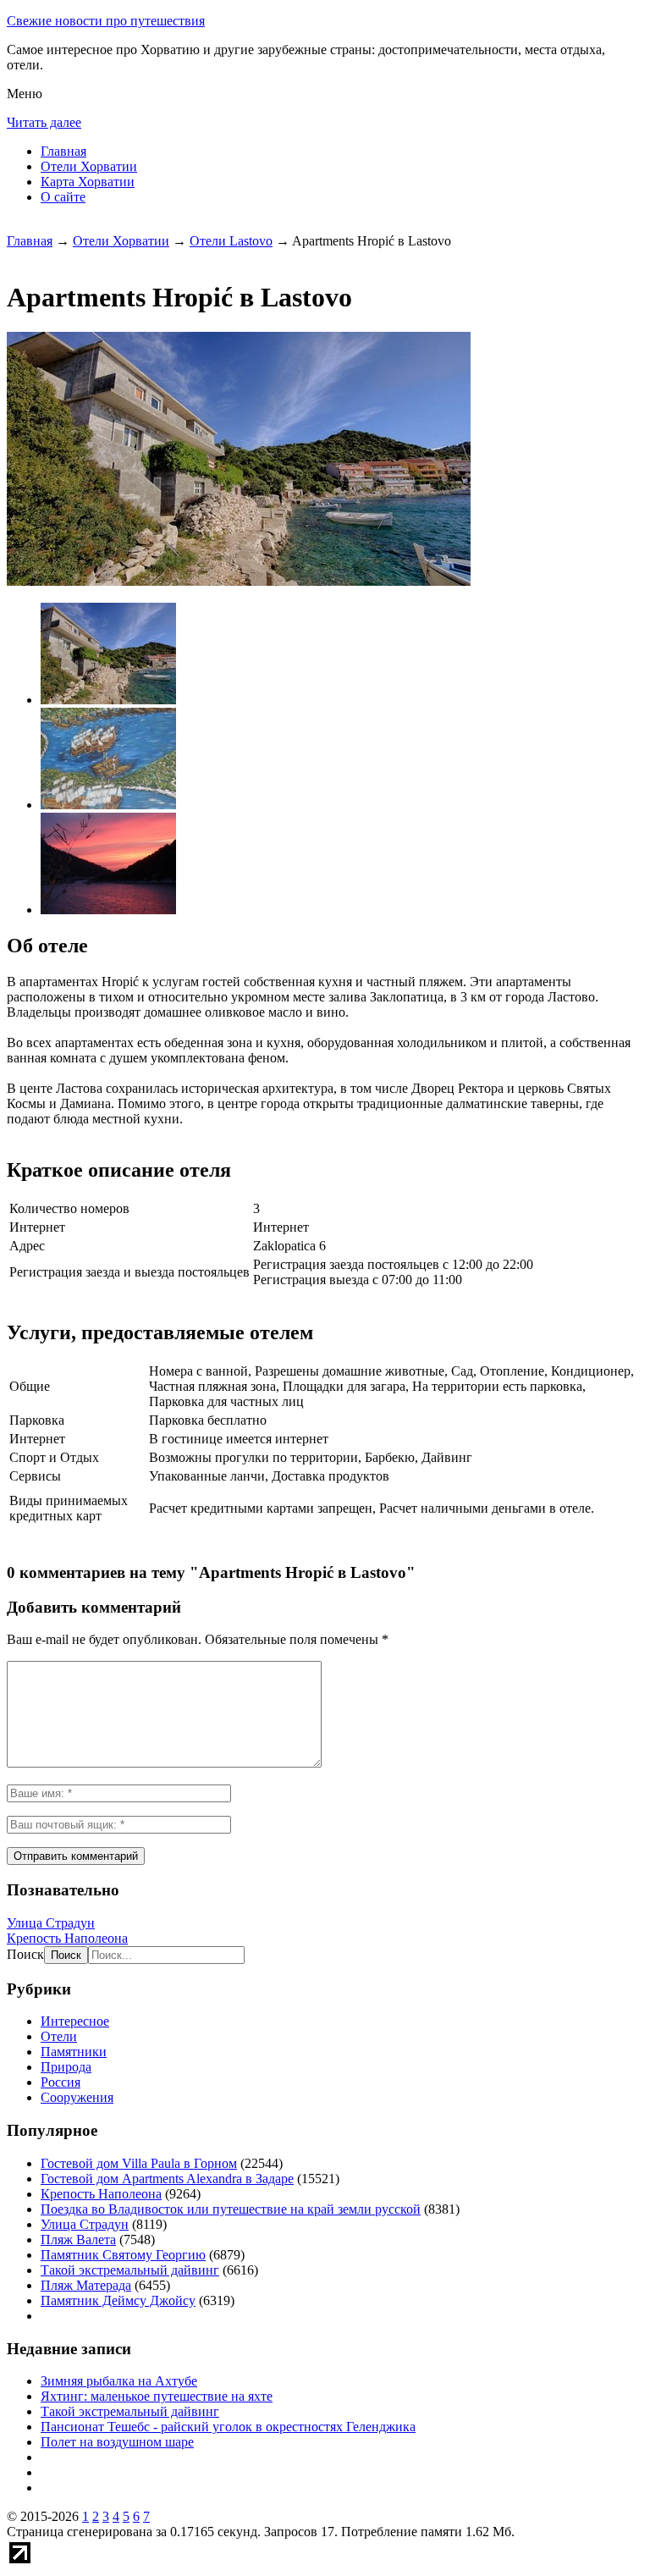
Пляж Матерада (86, 2285)
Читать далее (44, 122)
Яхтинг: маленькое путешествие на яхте (157, 2396)
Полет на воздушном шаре (117, 2442)
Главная (63, 151)
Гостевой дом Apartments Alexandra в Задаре (167, 2179)
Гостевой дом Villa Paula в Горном (139, 2163)
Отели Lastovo (231, 241)
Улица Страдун (51, 1923)
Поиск (25, 1954)
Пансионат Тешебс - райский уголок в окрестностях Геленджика (228, 2427)
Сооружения (77, 2097)
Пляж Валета (78, 2240)
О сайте (63, 197)
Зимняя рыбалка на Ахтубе (119, 2381)
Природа (66, 2067)
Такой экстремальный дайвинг (130, 2270)
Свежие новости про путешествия (106, 21)
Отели (59, 2036)
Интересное (75, 2021)
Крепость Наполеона (67, 1938)
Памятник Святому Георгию (123, 2255)
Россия (61, 2082)
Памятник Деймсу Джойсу (118, 2300)
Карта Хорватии (88, 182)
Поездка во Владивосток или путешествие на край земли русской (231, 2209)
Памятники (74, 2052)
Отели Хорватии (89, 166)
